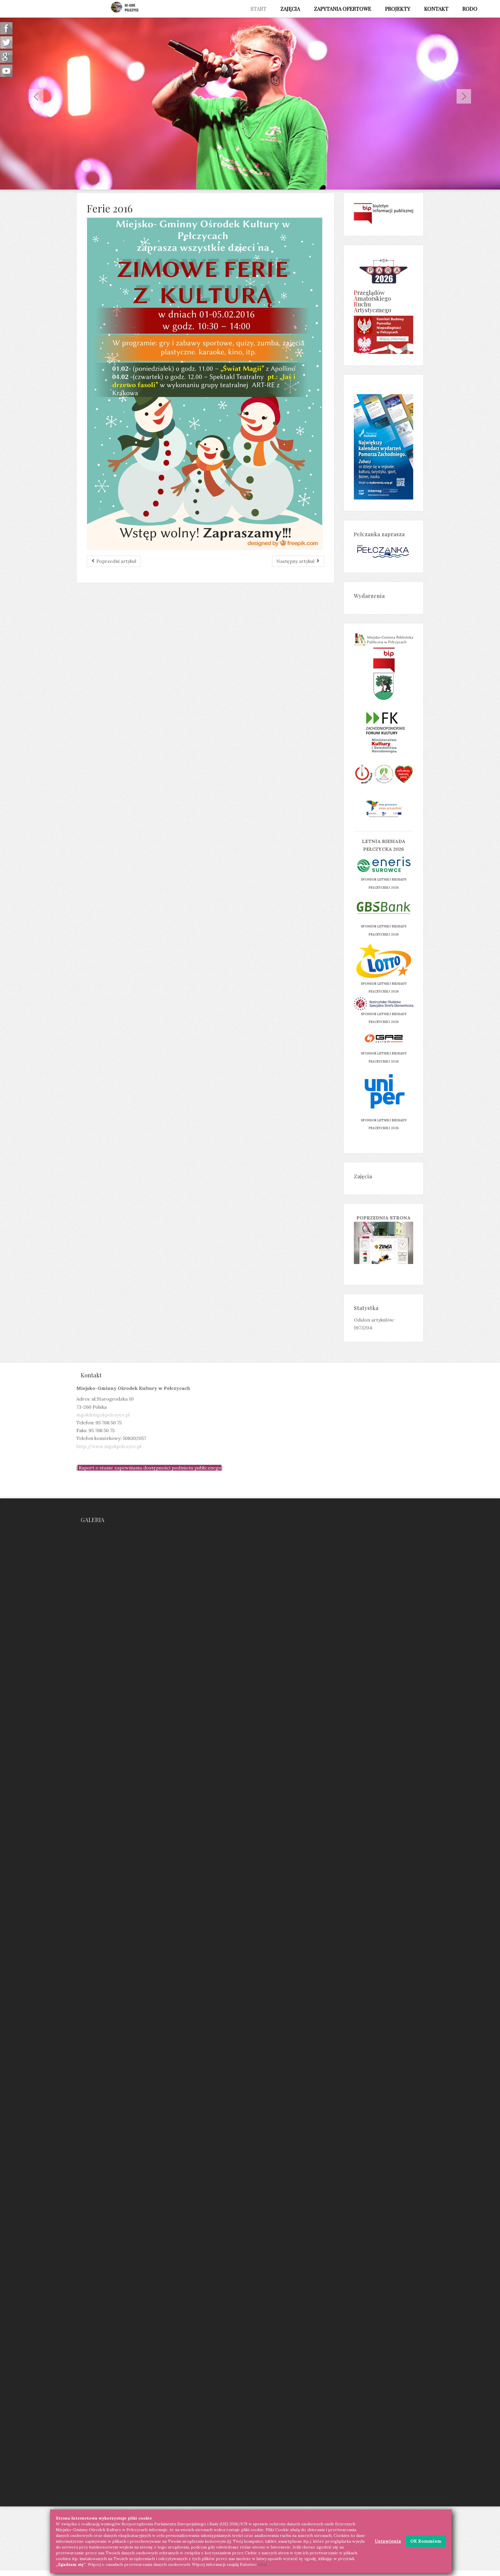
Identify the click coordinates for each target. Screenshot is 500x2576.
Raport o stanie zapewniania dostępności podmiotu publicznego (150, 1468)
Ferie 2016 (110, 208)
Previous (36, 96)
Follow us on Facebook (6, 28)
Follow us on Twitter (6, 42)
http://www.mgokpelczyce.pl (109, 1446)
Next (464, 96)
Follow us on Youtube (6, 71)
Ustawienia (388, 2541)
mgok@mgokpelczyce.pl (103, 1415)
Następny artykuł (296, 561)
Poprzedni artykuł (116, 561)
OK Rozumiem (426, 2541)
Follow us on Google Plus (6, 57)
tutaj (262, 2564)
